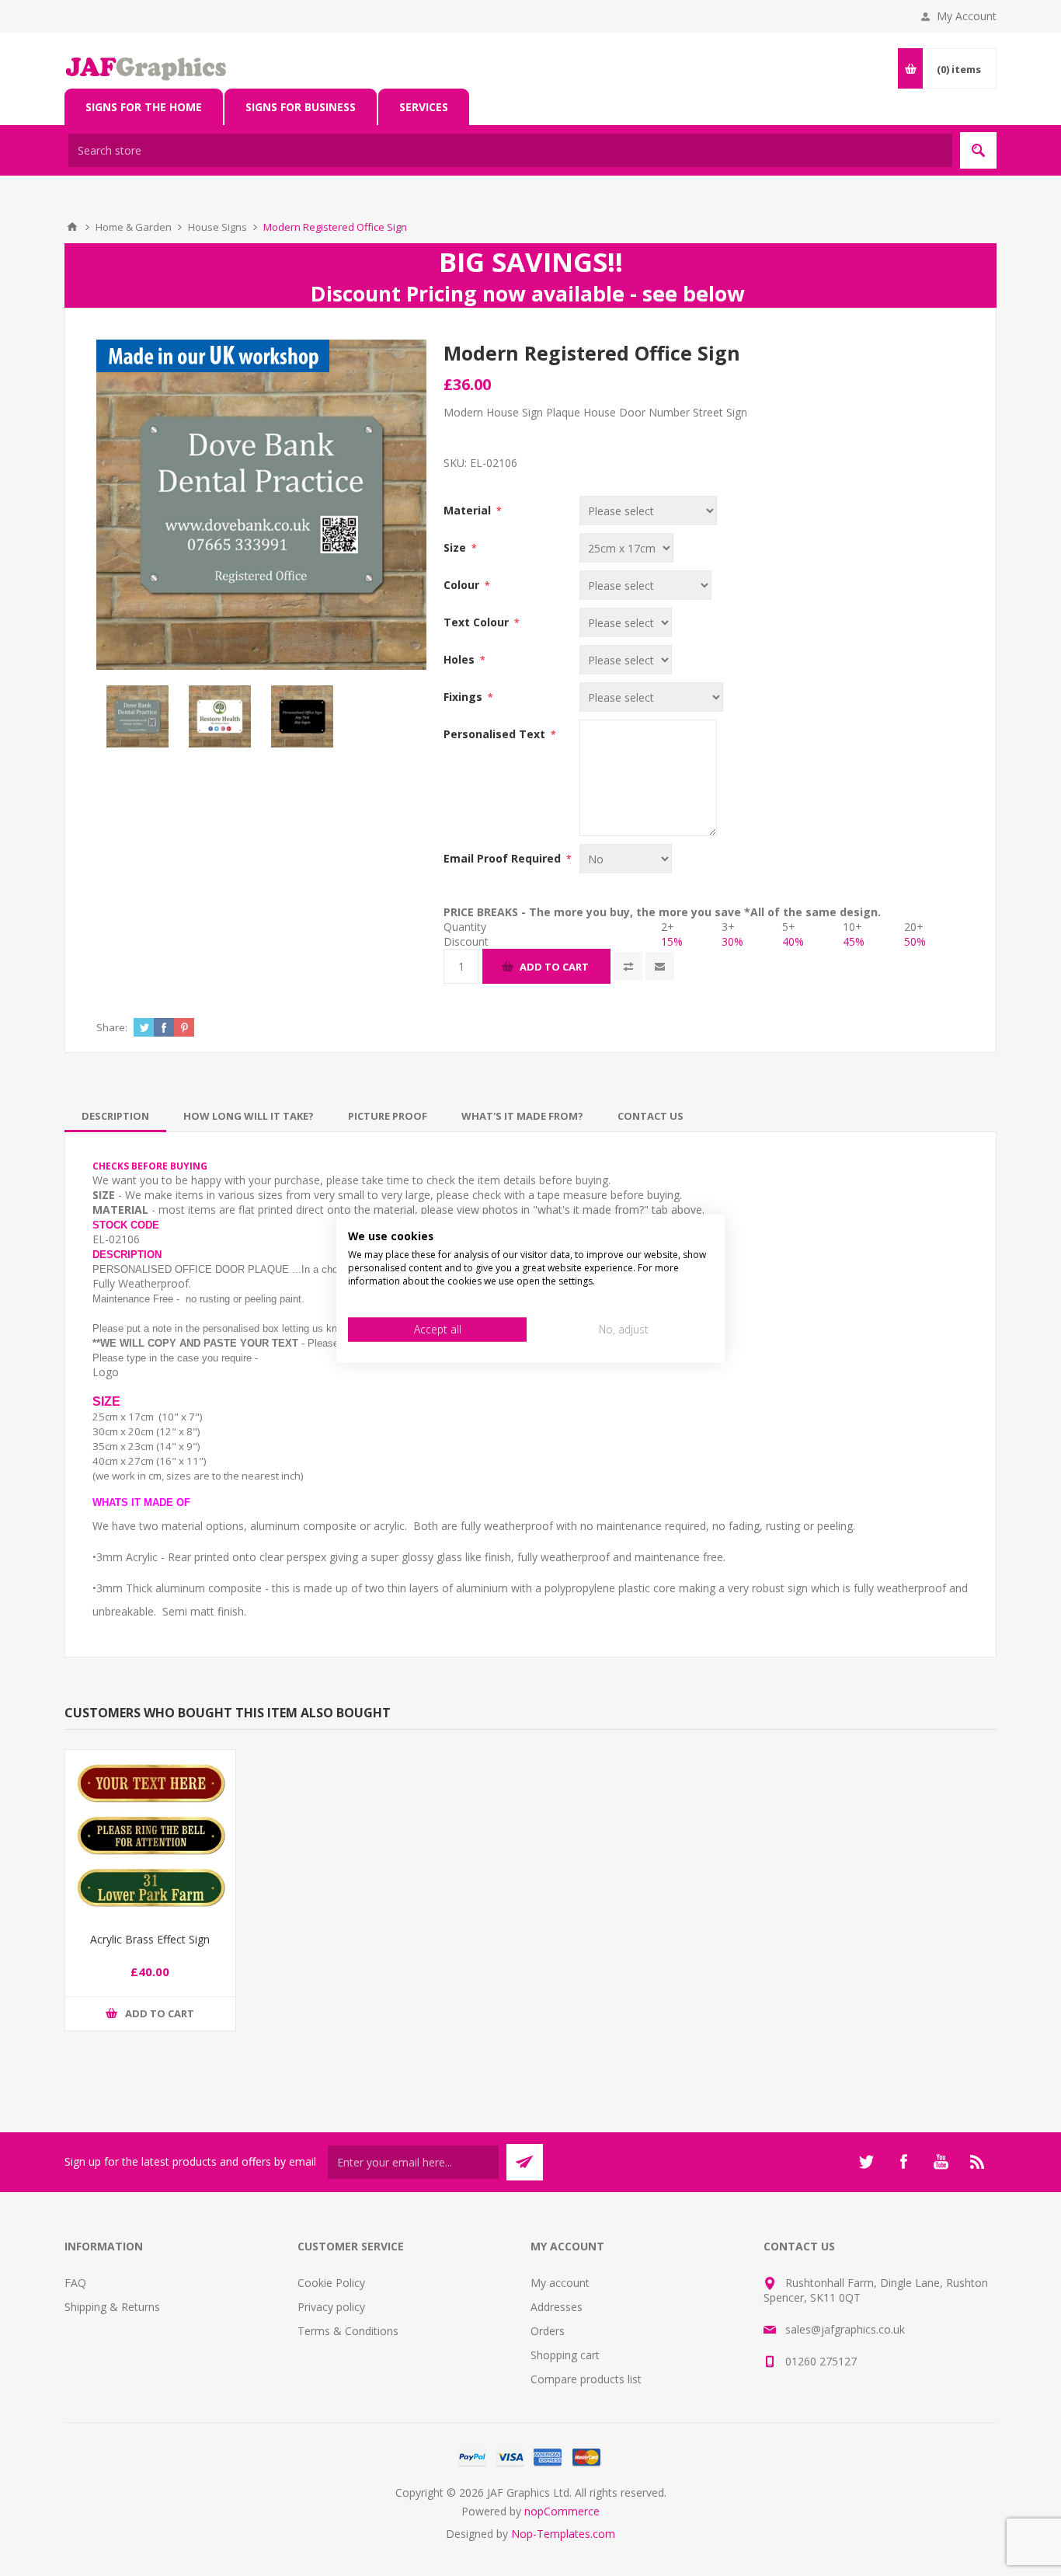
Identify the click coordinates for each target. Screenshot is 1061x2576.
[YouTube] (941, 2162)
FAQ (75, 2283)
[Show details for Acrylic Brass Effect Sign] (150, 1835)
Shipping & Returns (112, 2307)
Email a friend (660, 966)
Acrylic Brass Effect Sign (150, 1939)
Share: (112, 1027)
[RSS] (978, 2162)
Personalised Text (496, 734)
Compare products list (586, 2379)
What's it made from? (522, 1116)
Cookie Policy (331, 2283)
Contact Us (651, 1116)
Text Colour (478, 622)
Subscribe (525, 2162)
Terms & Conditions (348, 2331)
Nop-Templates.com (563, 2534)
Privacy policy (331, 2307)
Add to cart (554, 967)
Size (456, 547)
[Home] (72, 227)
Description (115, 1116)
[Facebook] (903, 2162)
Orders (548, 2331)
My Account (967, 16)
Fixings (464, 697)
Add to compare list (628, 966)
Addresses (557, 2307)
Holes (461, 659)
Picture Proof (388, 1116)
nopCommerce (562, 2511)
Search (978, 150)
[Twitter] (866, 2162)
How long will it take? (249, 1116)
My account (560, 2283)
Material (469, 510)
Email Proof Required (504, 858)
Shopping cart (565, 2355)
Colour (463, 585)
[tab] (115, 1116)
